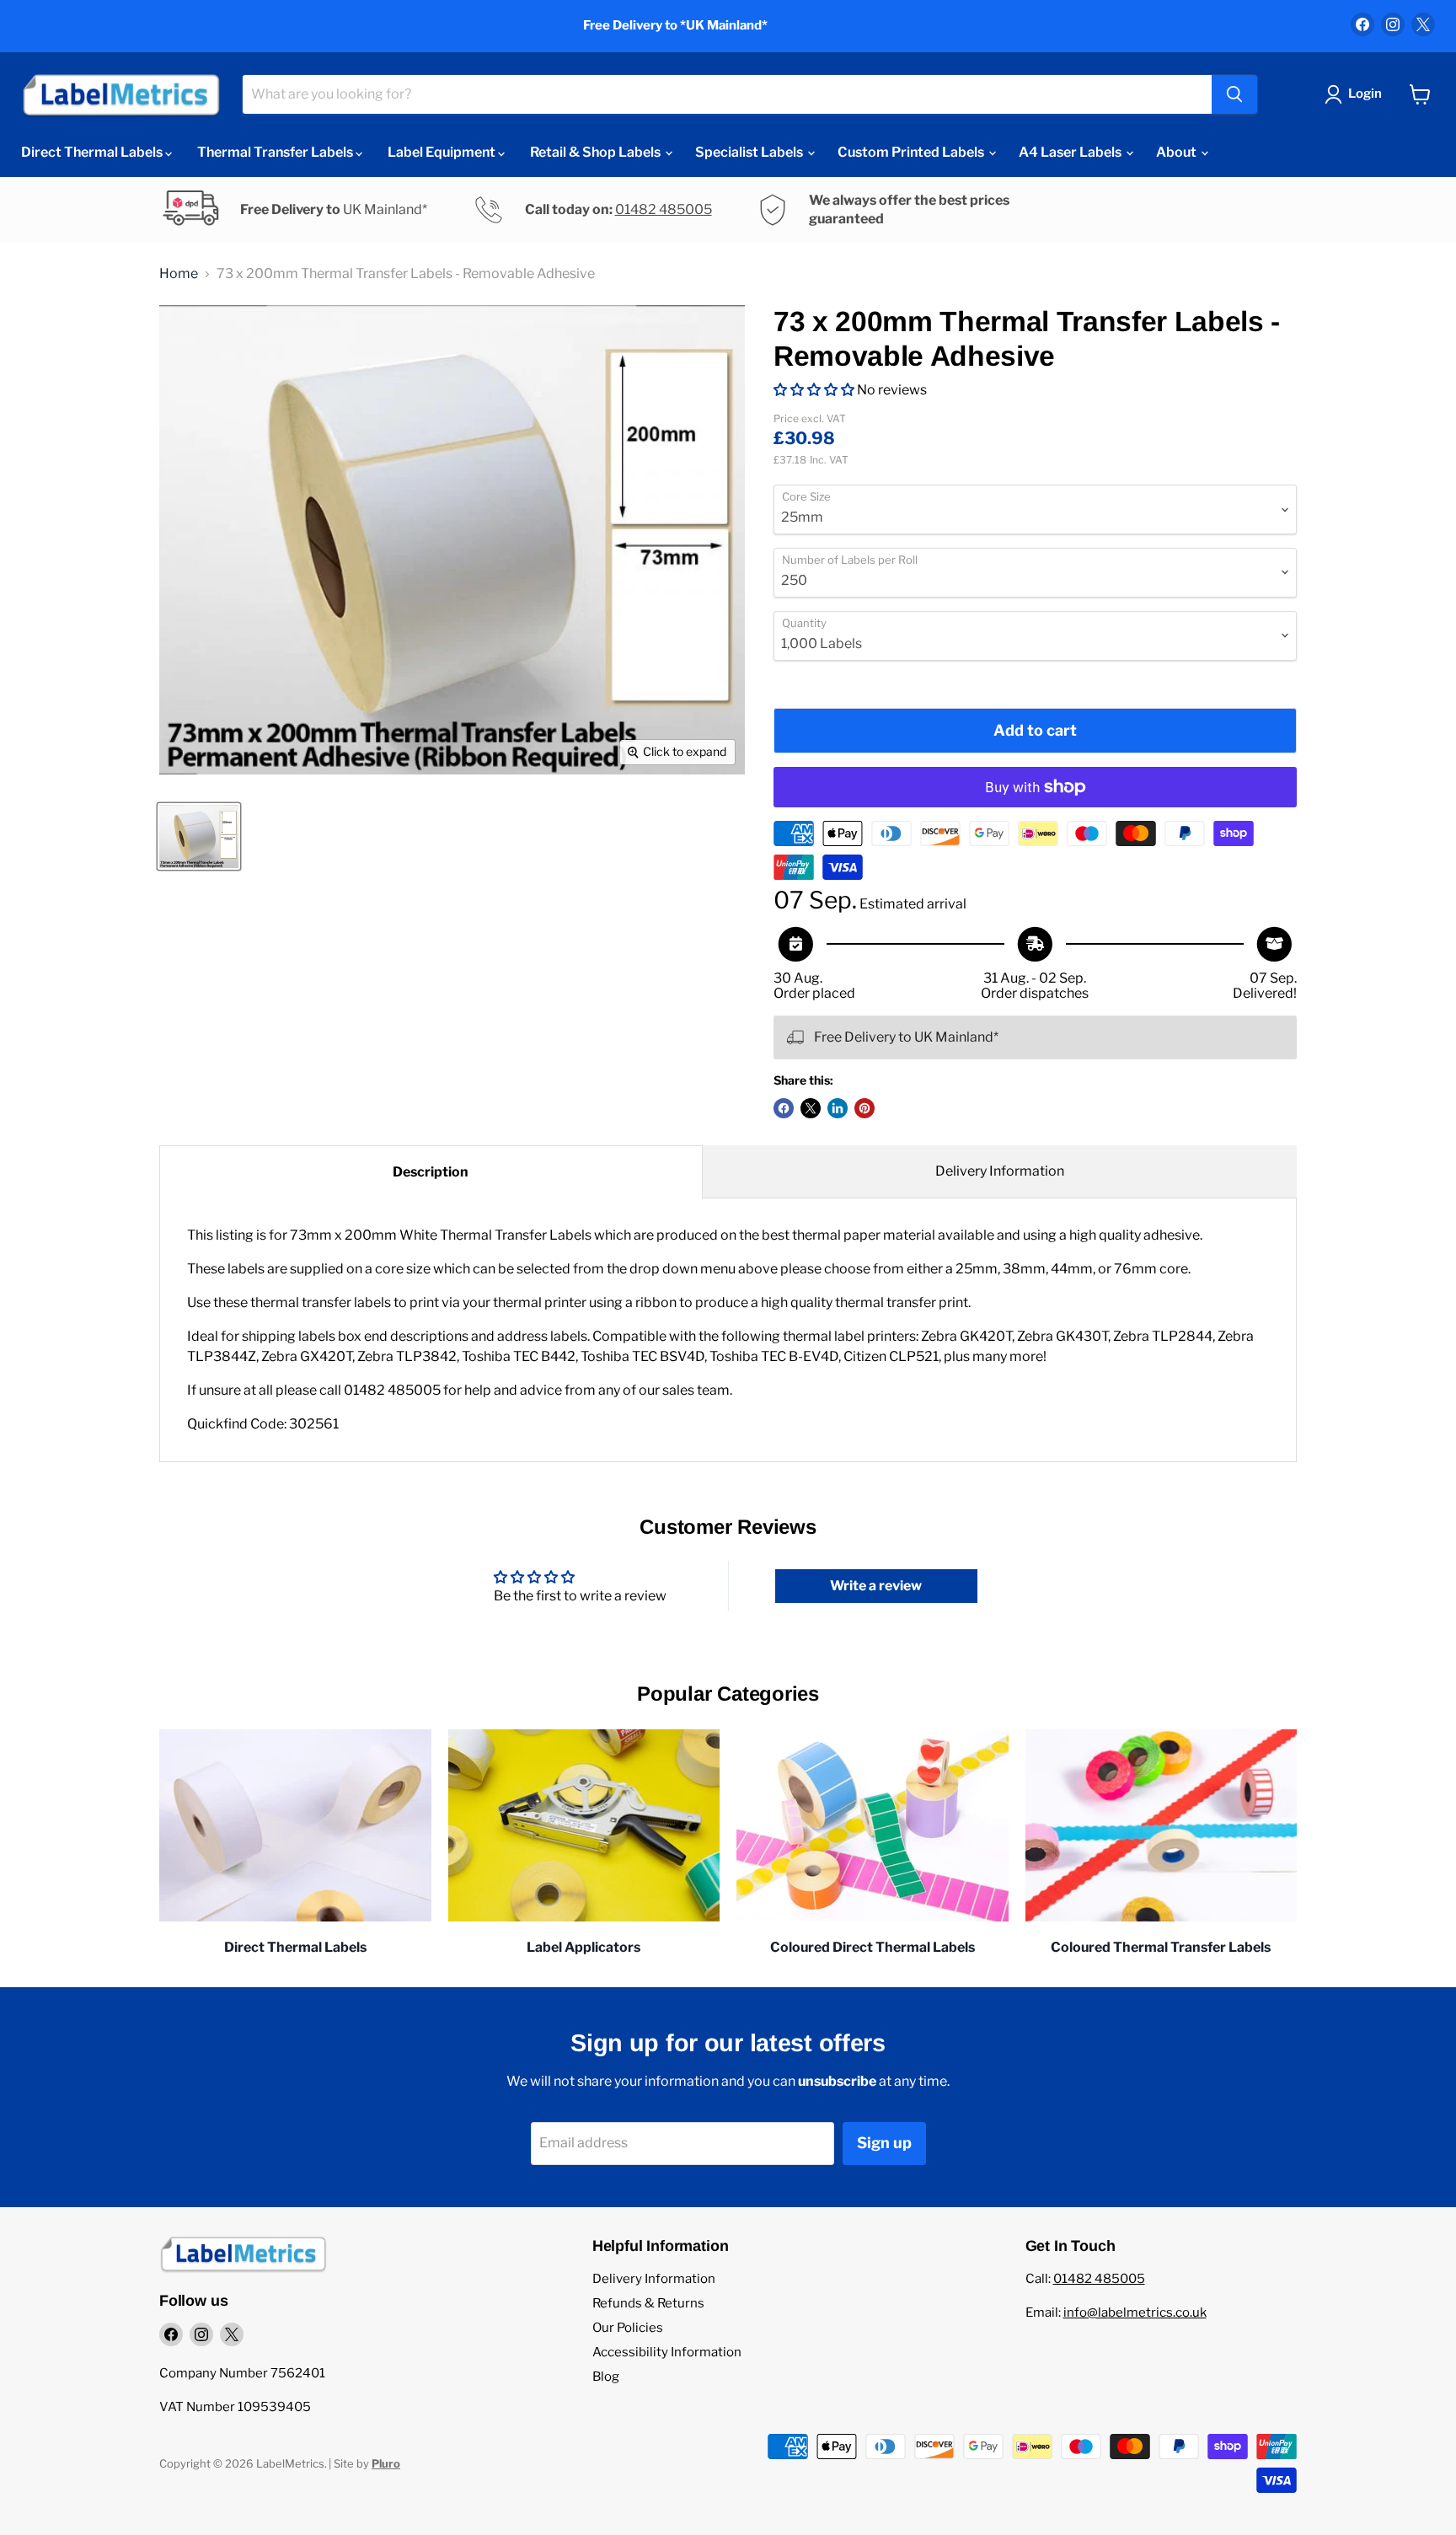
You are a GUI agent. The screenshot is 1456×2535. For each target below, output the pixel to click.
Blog (606, 2377)
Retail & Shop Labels (597, 152)
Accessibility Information (667, 2352)
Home (179, 274)
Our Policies (628, 2328)
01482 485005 (664, 209)
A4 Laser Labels (1071, 152)
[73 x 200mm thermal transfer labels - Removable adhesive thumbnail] (199, 836)
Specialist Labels (750, 152)
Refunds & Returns (648, 2303)
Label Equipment (443, 152)
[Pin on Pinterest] (864, 1108)
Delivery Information (1000, 1171)
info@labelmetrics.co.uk (1135, 2313)
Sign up (884, 2143)
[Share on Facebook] (784, 1108)
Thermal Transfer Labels (276, 152)
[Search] (1234, 94)
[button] (814, 390)
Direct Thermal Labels (93, 152)
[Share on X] (811, 1108)
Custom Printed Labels (912, 152)
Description (431, 1172)
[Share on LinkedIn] (838, 1108)
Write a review (876, 1586)
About (1178, 152)
